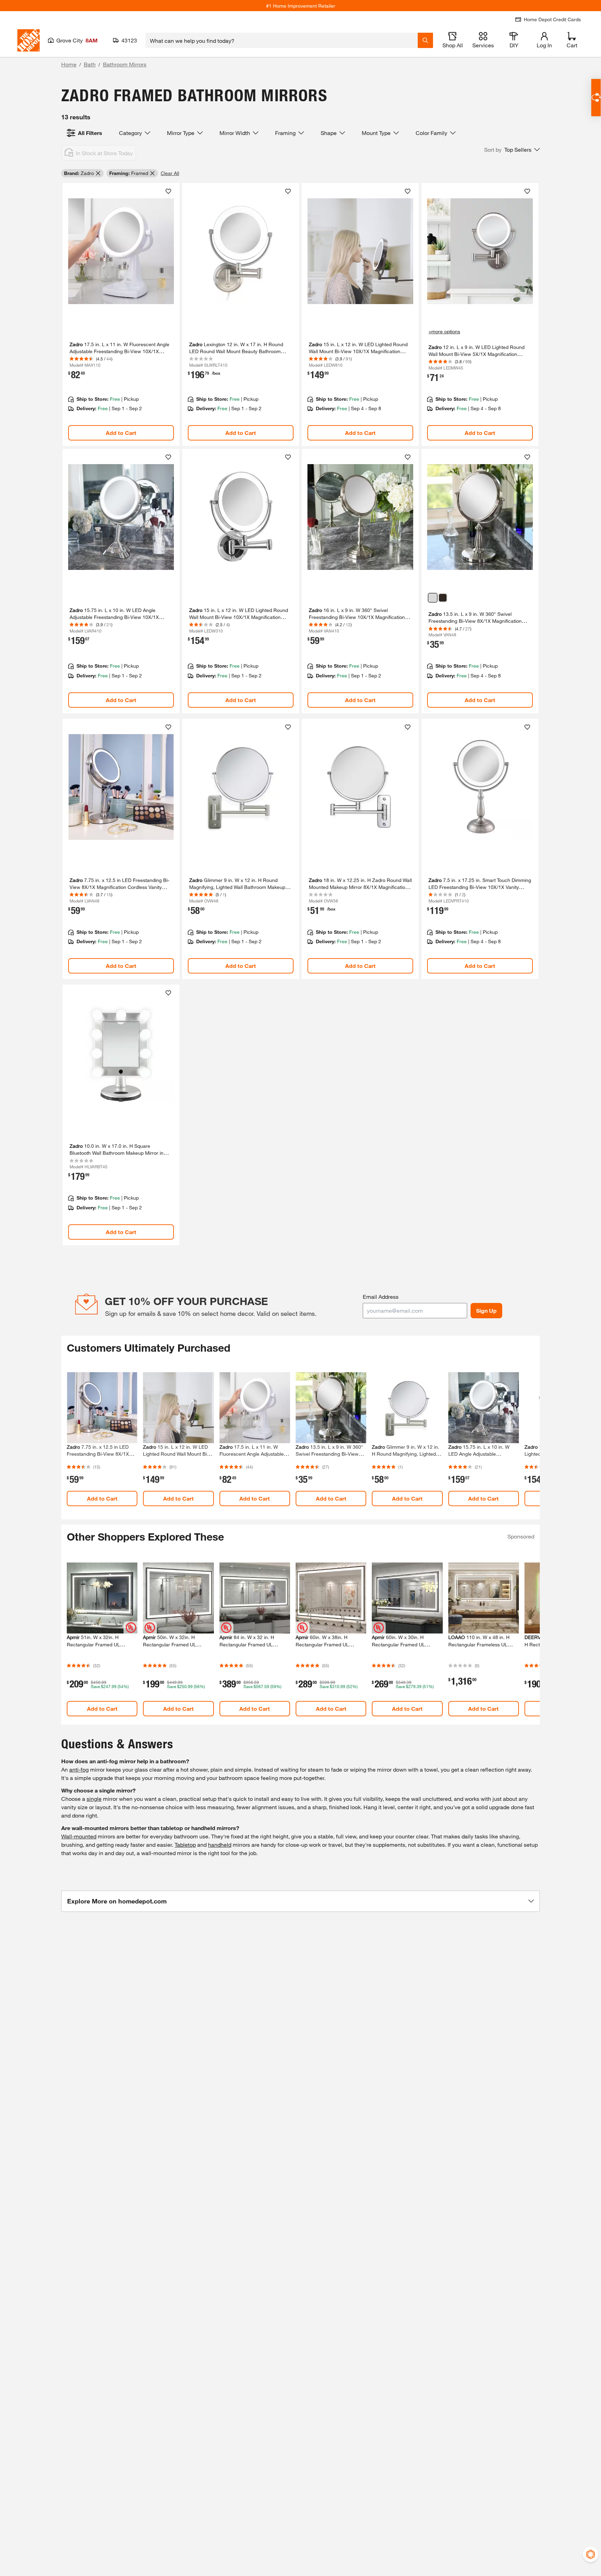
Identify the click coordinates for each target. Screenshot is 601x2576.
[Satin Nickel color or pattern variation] (433, 598)
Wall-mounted (79, 1836)
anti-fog (79, 1769)
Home (69, 64)
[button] (512, 150)
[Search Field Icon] (425, 40)
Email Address (381, 1297)
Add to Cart (121, 433)
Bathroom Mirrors (125, 64)
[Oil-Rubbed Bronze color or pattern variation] (443, 598)
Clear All (170, 173)
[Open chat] (596, 98)
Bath (90, 64)
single (94, 1799)
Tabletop (185, 1844)
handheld (220, 1844)
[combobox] (282, 40)
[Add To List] (168, 191)
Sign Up (486, 1310)
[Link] (121, 315)
